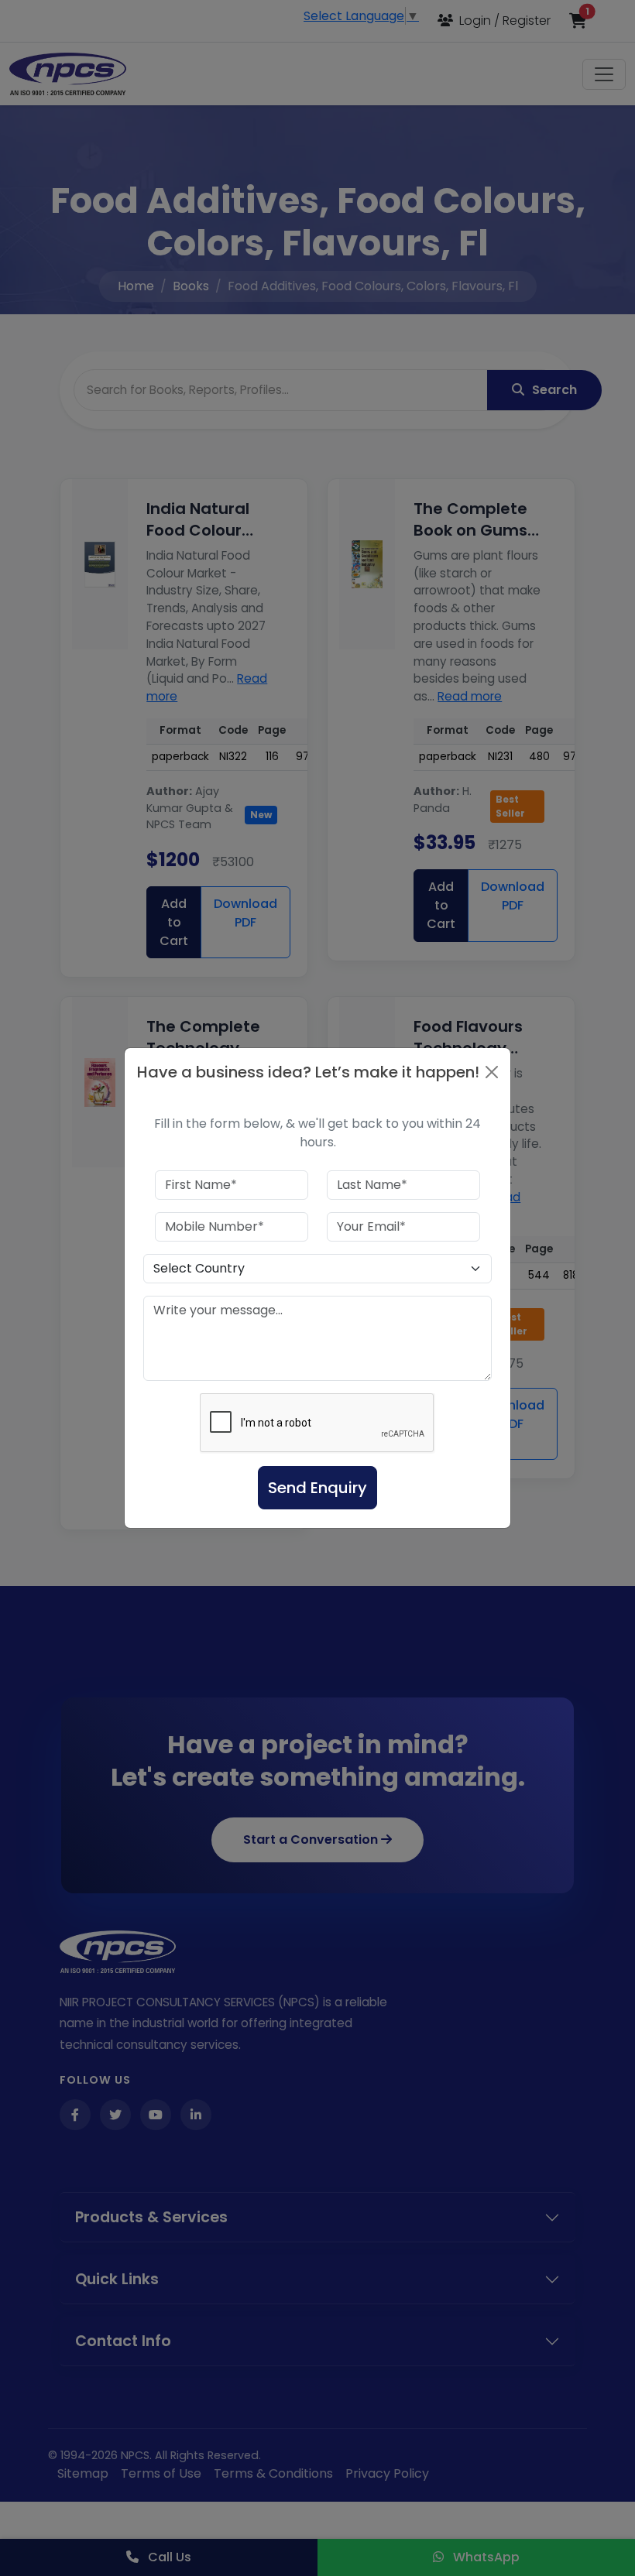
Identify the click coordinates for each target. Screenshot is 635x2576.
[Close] (492, 1072)
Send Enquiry (317, 1488)
